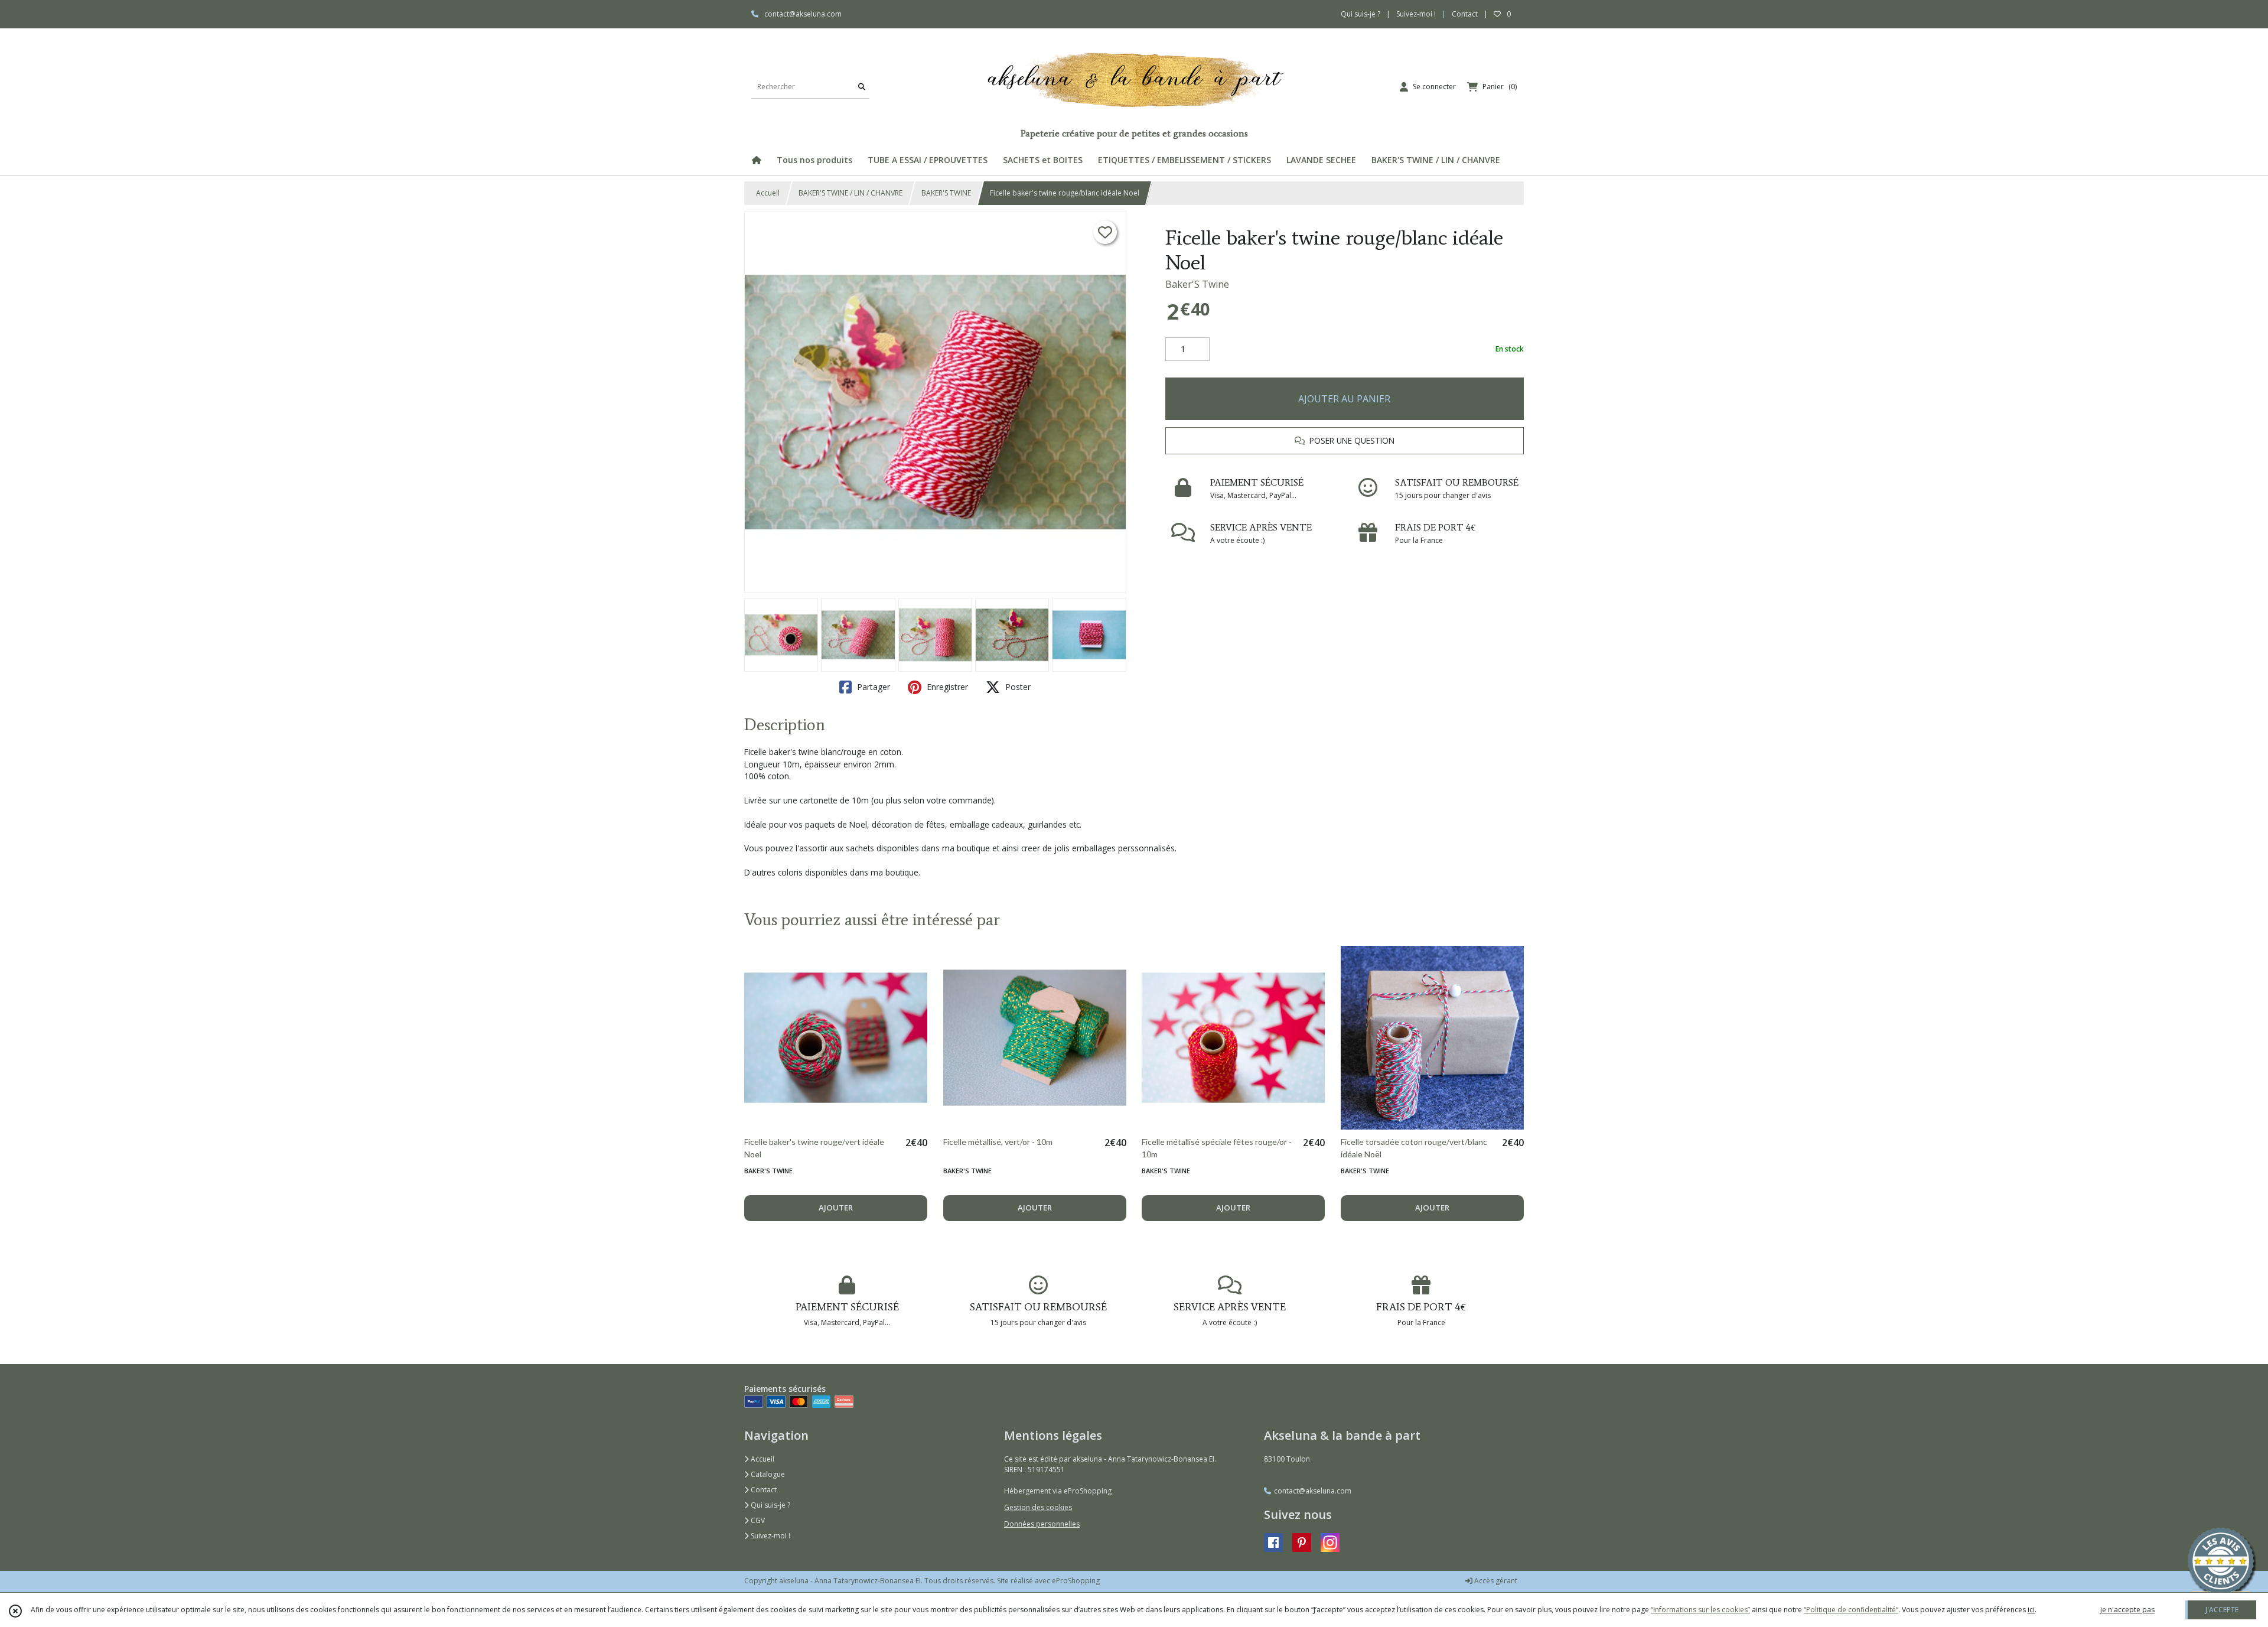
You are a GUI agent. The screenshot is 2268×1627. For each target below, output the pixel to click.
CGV (757, 1520)
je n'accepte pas (2127, 1610)
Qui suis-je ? (770, 1505)
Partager (872, 687)
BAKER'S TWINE (946, 193)
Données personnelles (1042, 1524)
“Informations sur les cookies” (1700, 1610)
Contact (1465, 14)
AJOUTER (836, 1208)
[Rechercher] (862, 87)
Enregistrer (946, 687)
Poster (1017, 687)
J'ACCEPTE (2222, 1610)
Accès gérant (1495, 1581)
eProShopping (1076, 1581)
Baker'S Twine (1197, 284)
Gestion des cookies (1038, 1507)
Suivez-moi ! (770, 1536)
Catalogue (767, 1474)
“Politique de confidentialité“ (1851, 1610)
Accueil (768, 193)
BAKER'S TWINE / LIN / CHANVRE (850, 193)
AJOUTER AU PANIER (1344, 399)
